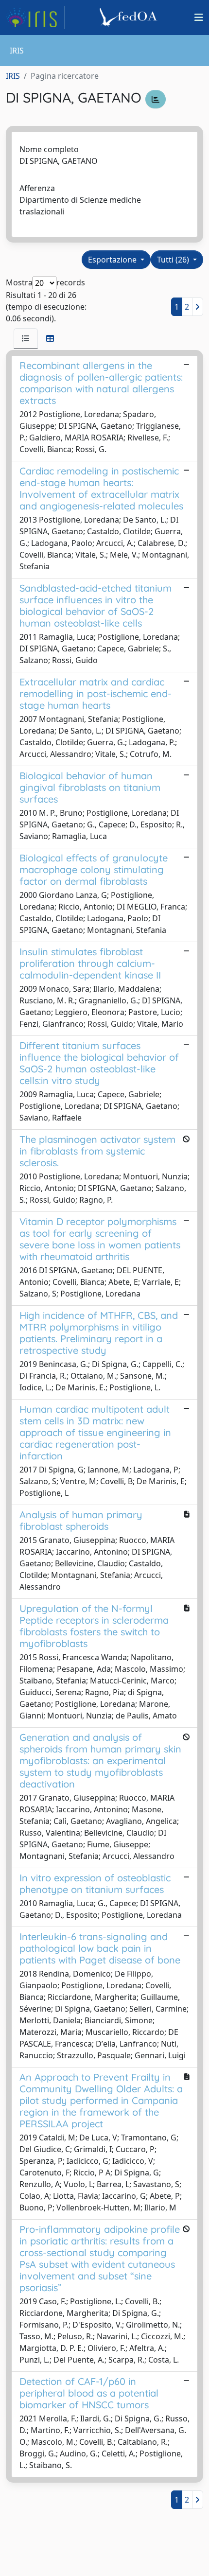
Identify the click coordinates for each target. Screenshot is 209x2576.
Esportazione (113, 260)
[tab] (26, 338)
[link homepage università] (130, 18)
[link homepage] (35, 18)
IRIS (13, 76)
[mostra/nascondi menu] (199, 18)
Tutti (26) (174, 260)
